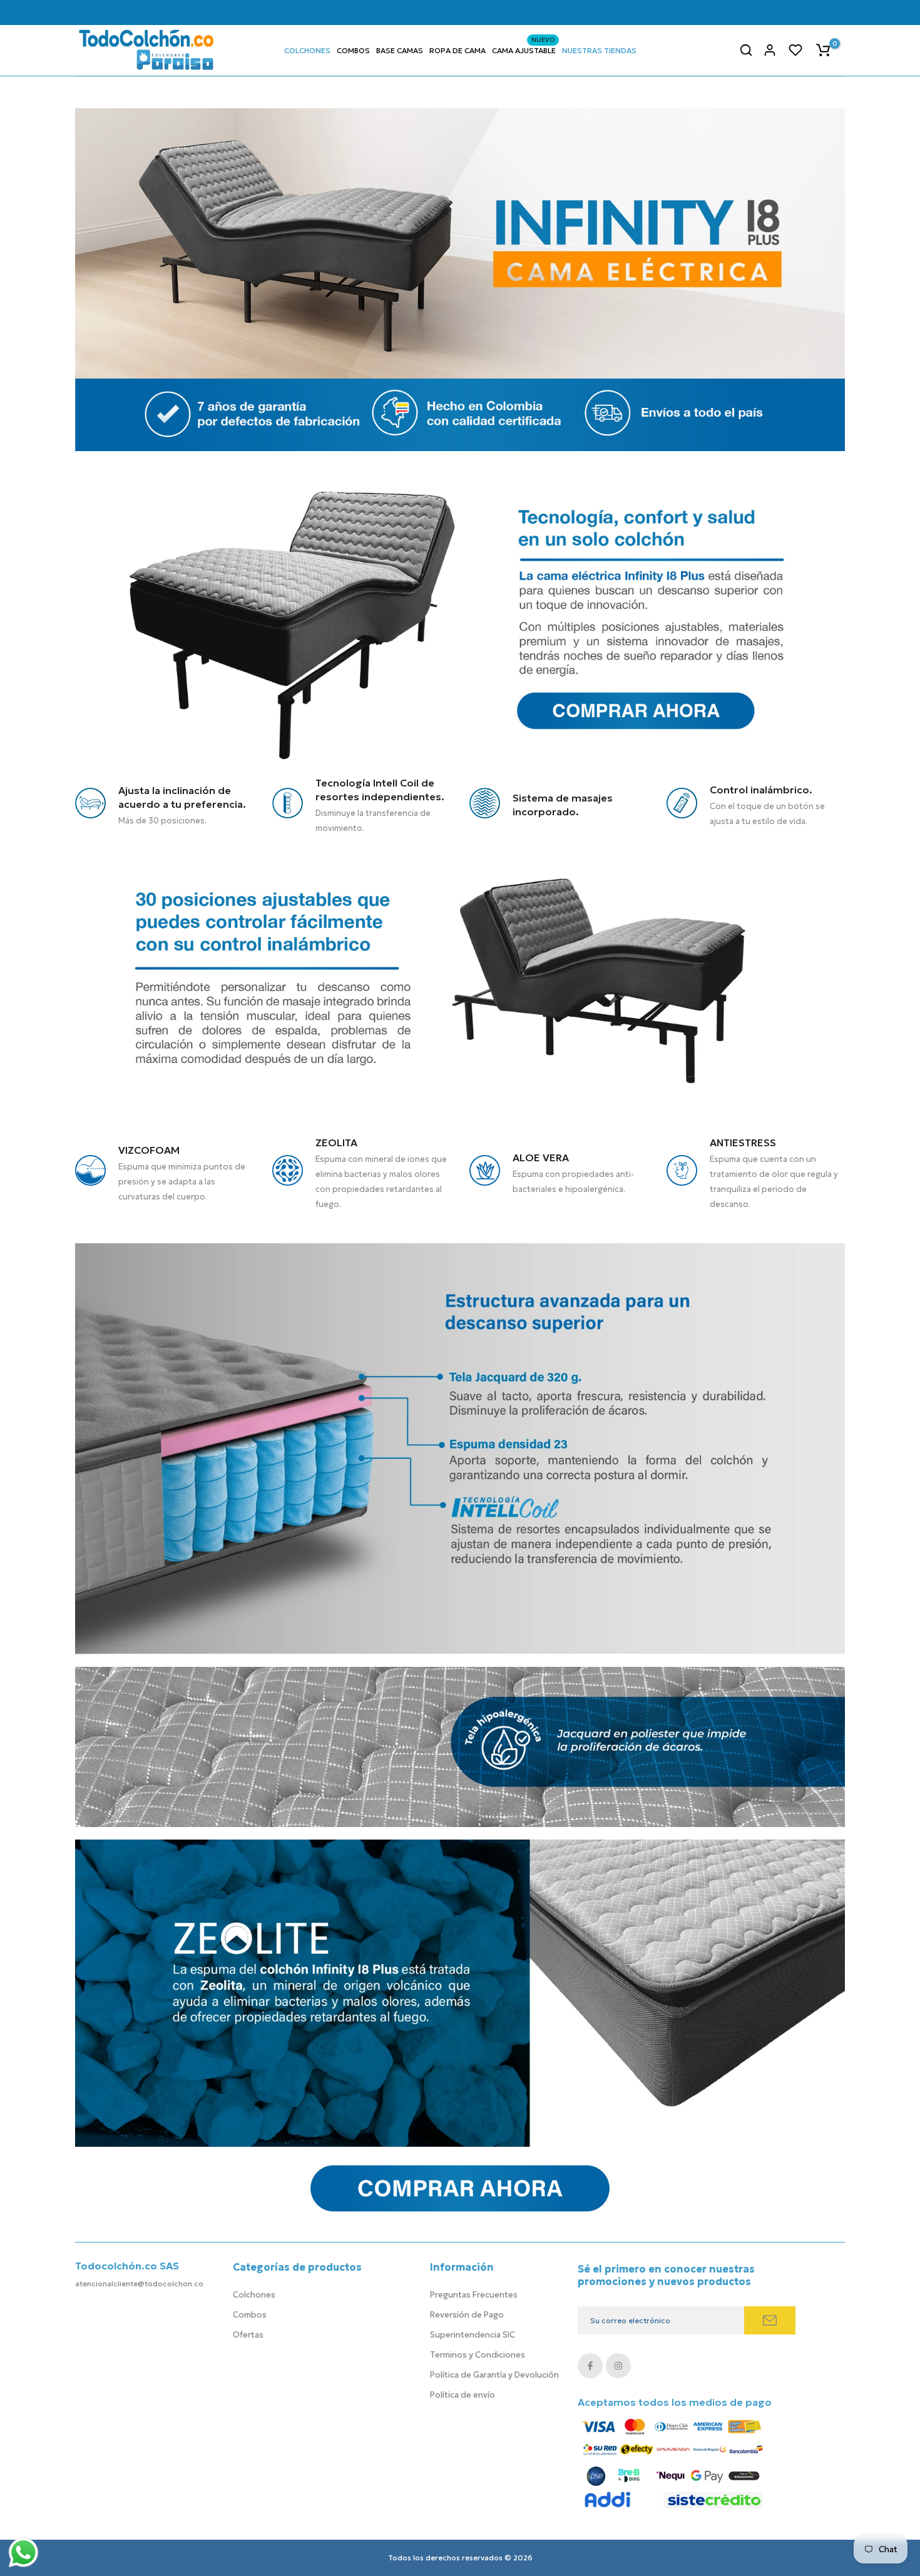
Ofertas (248, 2335)
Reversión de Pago (467, 2315)
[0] (823, 50)
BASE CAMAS (400, 50)
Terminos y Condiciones (478, 2355)
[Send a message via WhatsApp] (23, 2553)
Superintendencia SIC (473, 2335)
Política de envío (463, 2395)
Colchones (254, 2295)
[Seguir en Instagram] (618, 2366)
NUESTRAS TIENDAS (599, 50)
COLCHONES (307, 50)
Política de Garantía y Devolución (494, 2375)
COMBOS (353, 50)
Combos (250, 2315)
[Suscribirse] (770, 2320)
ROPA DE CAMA (457, 50)
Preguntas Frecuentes (474, 2295)
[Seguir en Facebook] (590, 2366)
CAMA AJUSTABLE (524, 49)
